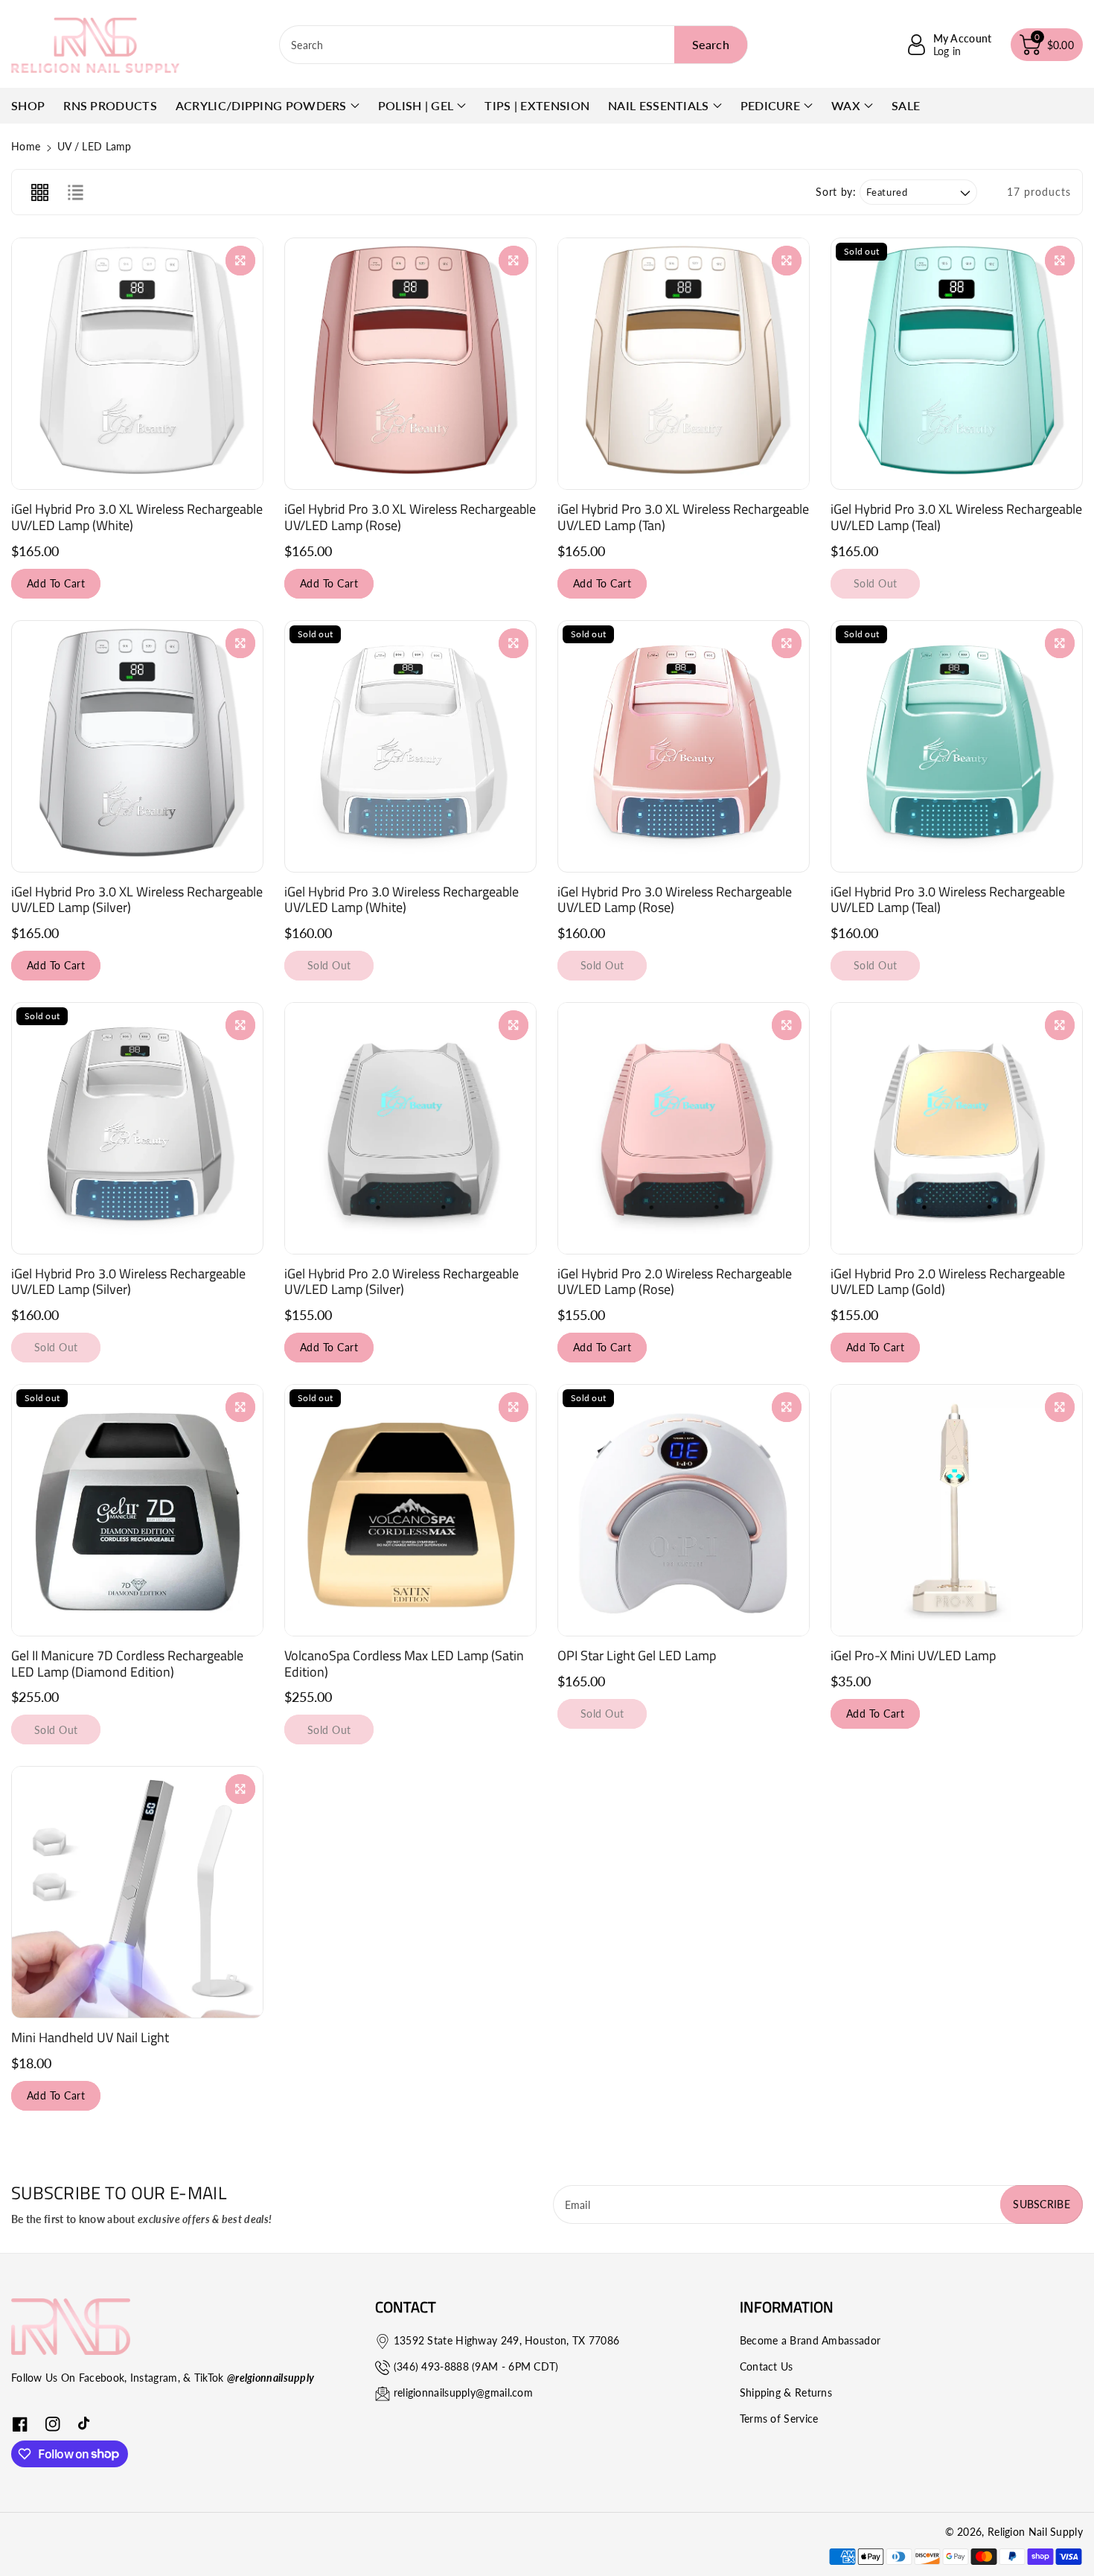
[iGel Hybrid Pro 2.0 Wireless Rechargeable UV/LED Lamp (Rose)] (684, 1128)
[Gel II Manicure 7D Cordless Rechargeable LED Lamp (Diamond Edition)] (137, 1510)
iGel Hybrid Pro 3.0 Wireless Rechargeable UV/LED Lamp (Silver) (128, 1282)
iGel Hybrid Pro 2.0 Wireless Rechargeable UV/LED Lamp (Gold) (948, 1282)
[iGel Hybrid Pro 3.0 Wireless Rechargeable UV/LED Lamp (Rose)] (684, 746)
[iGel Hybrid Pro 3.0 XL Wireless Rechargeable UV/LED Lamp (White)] (137, 364)
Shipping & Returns (786, 2392)
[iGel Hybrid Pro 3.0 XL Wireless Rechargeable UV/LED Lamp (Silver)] (137, 746)
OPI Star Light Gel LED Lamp (637, 1655)
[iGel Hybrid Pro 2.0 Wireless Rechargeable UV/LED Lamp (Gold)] (957, 1128)
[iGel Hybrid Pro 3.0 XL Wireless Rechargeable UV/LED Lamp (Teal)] (957, 364)
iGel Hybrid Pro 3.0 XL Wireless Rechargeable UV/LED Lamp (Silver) (137, 900)
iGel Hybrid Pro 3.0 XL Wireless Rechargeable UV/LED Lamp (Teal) (956, 517)
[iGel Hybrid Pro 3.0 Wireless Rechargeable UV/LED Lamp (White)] (410, 746)
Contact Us (767, 2366)
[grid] (39, 192)
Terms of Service (779, 2419)
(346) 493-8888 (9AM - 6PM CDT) (476, 2366)
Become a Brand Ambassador (810, 2340)
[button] (1047, 45)
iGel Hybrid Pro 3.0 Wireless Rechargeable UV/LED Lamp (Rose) (675, 900)
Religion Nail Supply (1035, 2532)
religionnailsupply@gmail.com (463, 2392)
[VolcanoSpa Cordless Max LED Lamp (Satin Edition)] (410, 1510)
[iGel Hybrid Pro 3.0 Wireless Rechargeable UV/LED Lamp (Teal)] (957, 746)
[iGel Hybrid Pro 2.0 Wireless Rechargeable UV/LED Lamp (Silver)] (410, 1128)
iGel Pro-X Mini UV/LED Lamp (913, 1655)
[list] (75, 192)
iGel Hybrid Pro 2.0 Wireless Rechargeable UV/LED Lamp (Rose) (675, 1282)
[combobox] (514, 45)
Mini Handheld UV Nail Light (90, 2037)
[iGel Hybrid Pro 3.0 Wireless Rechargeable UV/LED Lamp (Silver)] (137, 1128)
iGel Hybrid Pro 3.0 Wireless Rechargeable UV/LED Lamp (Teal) (948, 900)
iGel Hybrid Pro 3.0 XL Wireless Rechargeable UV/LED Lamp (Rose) (410, 517)
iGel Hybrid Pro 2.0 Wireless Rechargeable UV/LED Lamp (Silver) (402, 1282)
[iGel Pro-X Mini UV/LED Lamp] (957, 1510)
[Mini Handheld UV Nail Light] (137, 1892)
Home (26, 146)
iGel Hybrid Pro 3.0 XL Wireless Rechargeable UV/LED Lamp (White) (137, 517)
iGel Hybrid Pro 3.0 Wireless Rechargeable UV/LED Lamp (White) (402, 900)
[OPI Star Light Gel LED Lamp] (684, 1510)
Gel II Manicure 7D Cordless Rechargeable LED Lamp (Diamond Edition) (127, 1664)
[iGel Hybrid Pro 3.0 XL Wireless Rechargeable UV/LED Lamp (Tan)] (684, 364)
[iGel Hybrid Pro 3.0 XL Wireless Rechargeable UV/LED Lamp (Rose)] (410, 364)
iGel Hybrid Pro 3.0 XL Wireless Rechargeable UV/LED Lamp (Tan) (683, 517)
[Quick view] (240, 261)
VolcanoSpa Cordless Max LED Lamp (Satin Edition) (404, 1664)
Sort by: (836, 192)
